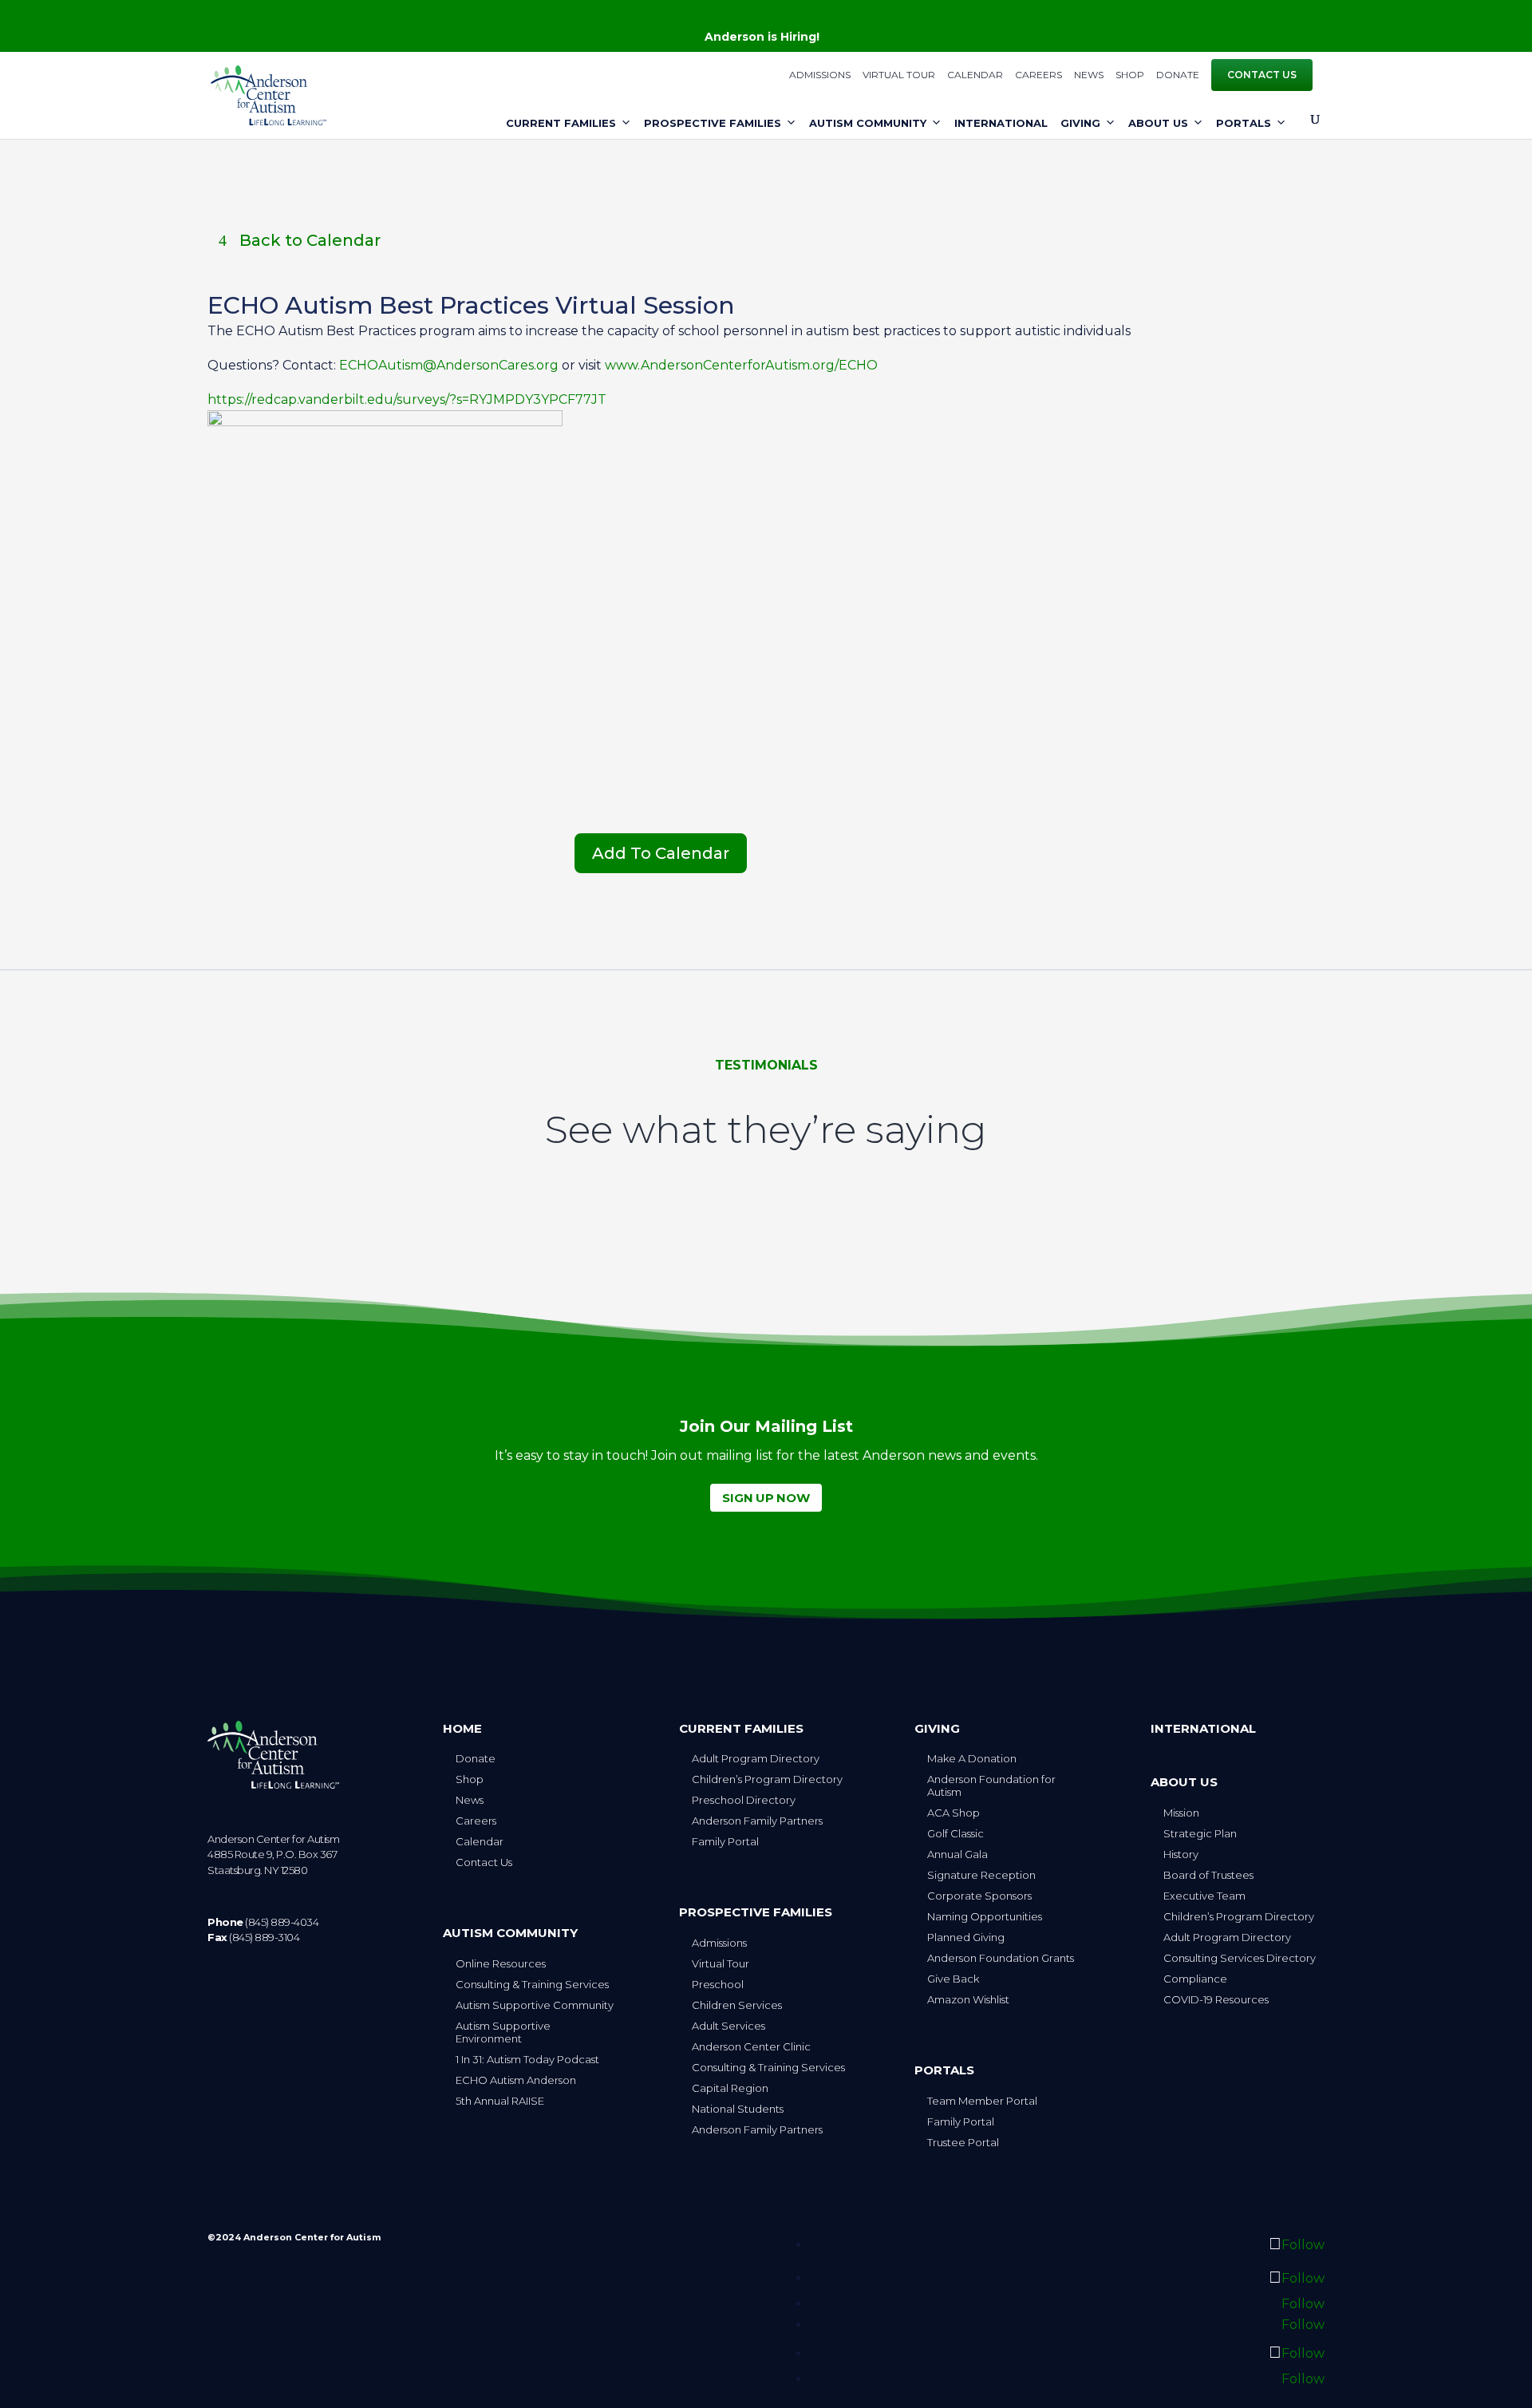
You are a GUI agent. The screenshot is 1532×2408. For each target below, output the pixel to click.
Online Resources (501, 1963)
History (1181, 1854)
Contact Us (1262, 75)
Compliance (1195, 1979)
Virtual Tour (899, 75)
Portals (1244, 123)
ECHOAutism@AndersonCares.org (447, 365)
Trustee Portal (963, 2142)
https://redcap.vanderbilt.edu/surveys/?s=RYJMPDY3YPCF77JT (407, 399)
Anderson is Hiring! (762, 37)
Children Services (737, 2005)
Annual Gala (958, 1854)
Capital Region (730, 2088)
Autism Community (868, 123)
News (1089, 75)
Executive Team (1204, 1896)
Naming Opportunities (985, 1916)
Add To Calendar (661, 853)
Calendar (975, 75)
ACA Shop (954, 1813)
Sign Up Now (766, 1498)
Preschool (718, 1984)
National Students (738, 2109)
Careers (1038, 75)
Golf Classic (956, 1833)
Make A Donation (972, 1758)
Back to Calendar (310, 240)
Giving (1080, 123)
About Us (1158, 123)
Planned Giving (966, 1937)
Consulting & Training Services (532, 1984)
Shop (1130, 75)
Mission (1181, 1813)
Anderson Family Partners (757, 1821)
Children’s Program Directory (767, 1779)
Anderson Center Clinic (751, 2046)
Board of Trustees (1208, 1875)
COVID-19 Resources (1216, 1999)
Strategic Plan (1200, 1833)
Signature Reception (981, 1875)
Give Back (953, 1979)
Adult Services (728, 2026)
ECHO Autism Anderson (516, 2080)
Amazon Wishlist (968, 1999)
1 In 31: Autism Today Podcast (527, 2059)
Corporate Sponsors (979, 1896)
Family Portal (725, 1841)
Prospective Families (713, 123)
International (1001, 123)
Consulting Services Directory (1240, 1958)
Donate (1178, 75)
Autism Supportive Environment (503, 2032)
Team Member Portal (982, 2101)
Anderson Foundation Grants (1001, 1958)
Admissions (820, 75)
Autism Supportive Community (535, 2005)
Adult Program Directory (756, 1758)
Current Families (561, 123)
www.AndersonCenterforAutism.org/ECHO (741, 365)
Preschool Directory (744, 1800)
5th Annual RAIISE (500, 2101)
